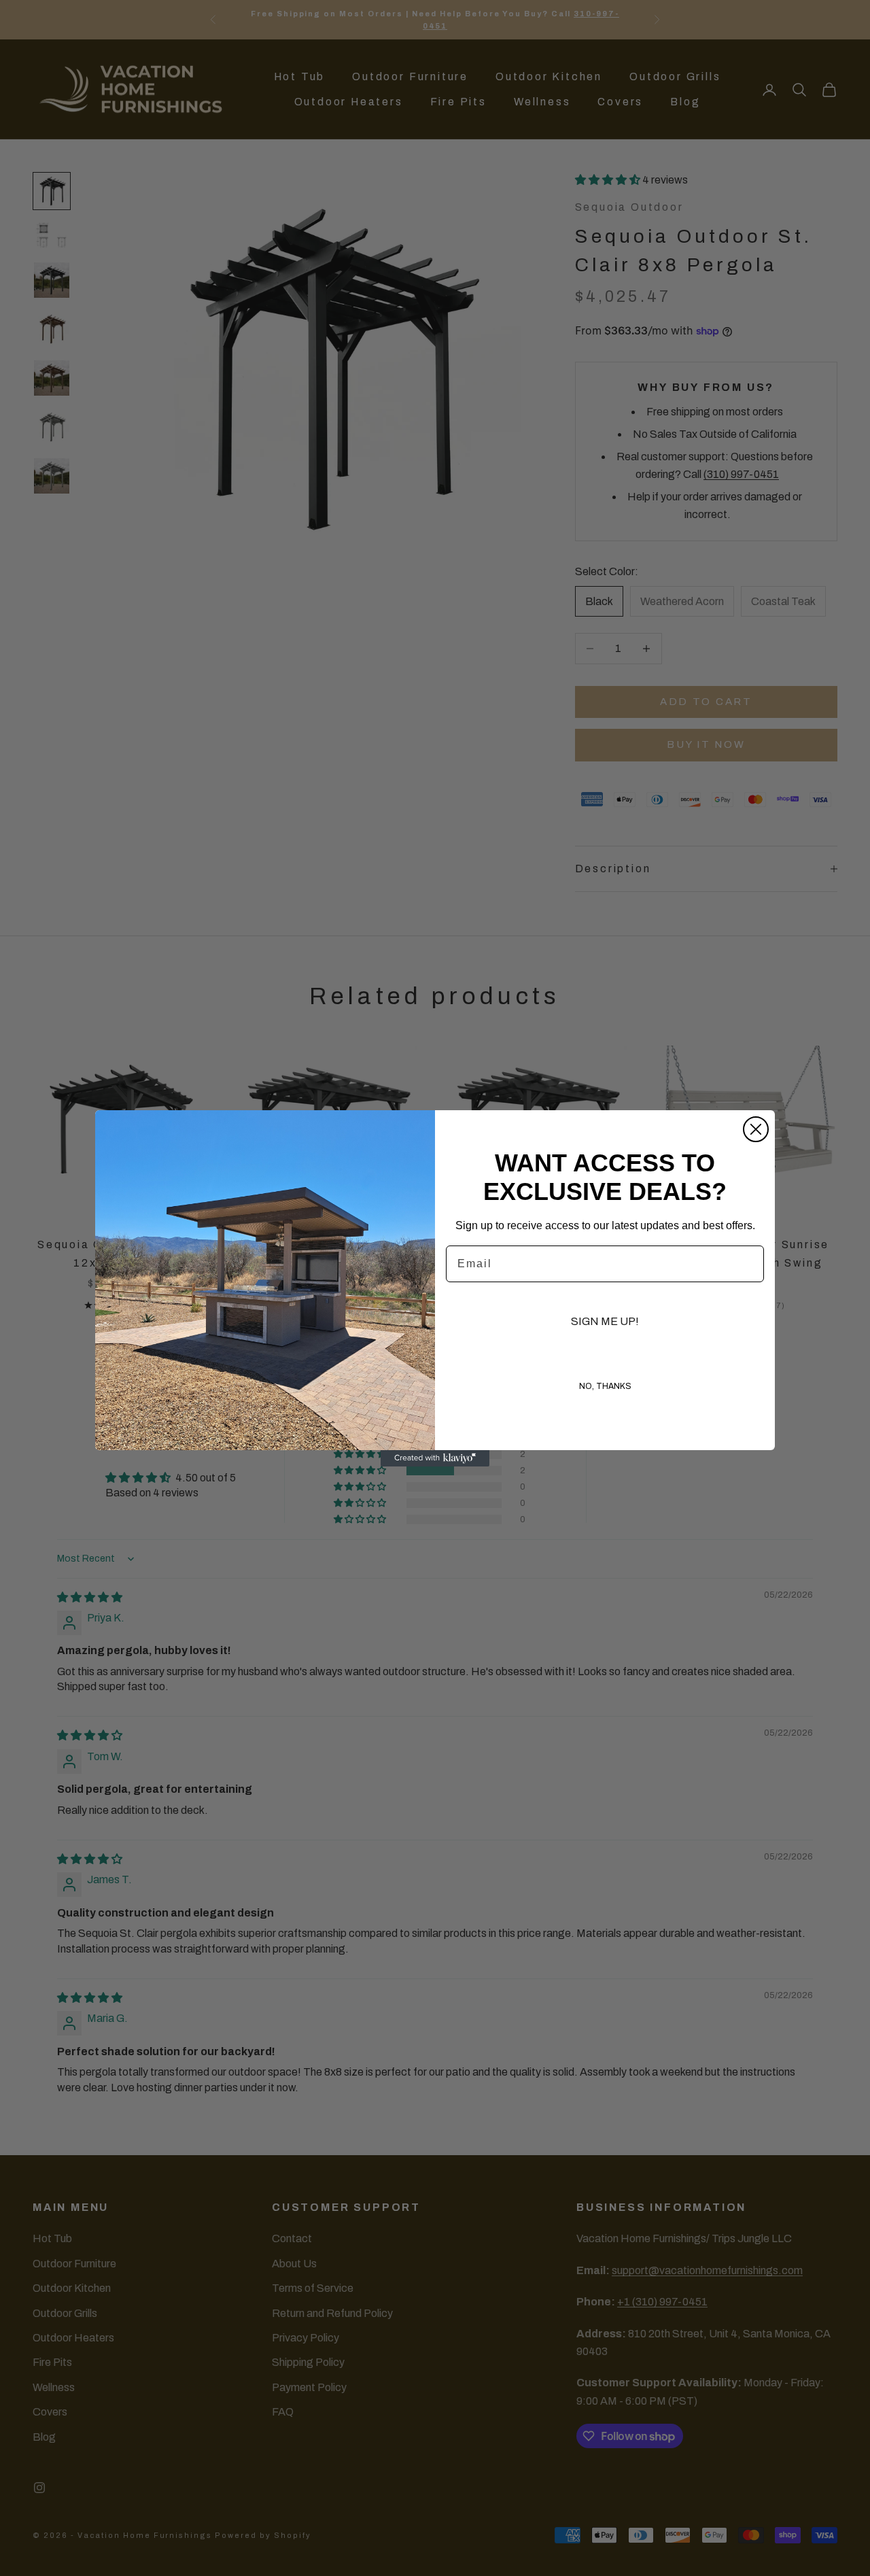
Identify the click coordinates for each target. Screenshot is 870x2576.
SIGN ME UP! (605, 1321)
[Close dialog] (756, 1129)
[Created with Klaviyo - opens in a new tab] (435, 1458)
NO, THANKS (605, 1386)
